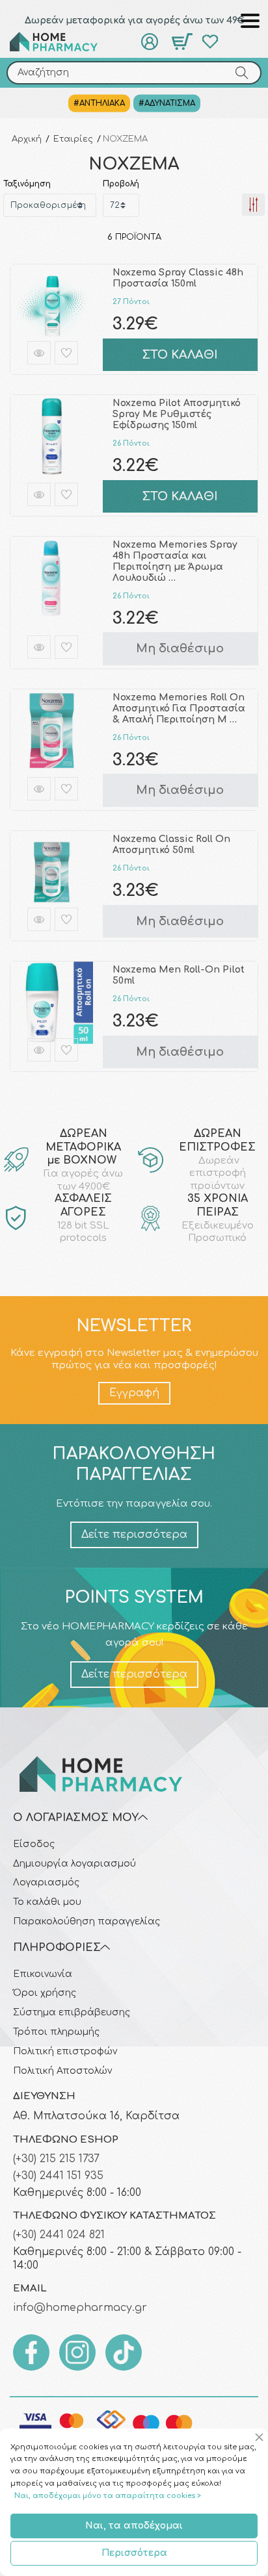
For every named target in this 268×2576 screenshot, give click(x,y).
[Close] (261, 2438)
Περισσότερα (134, 2553)
